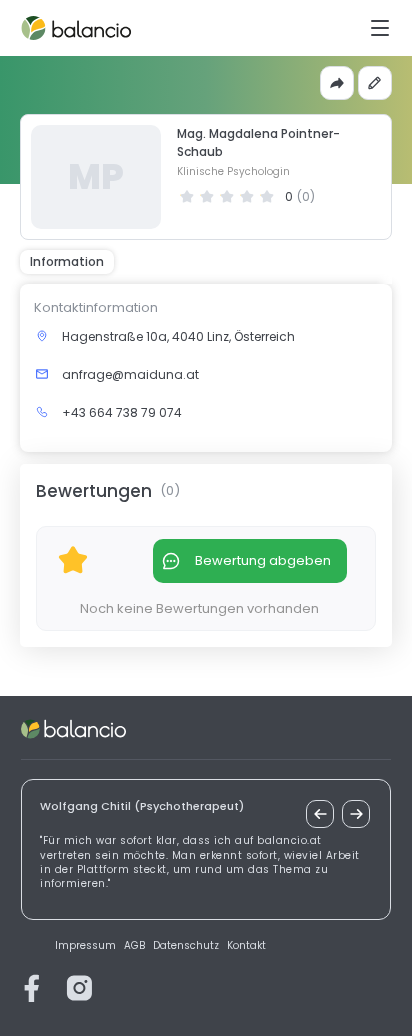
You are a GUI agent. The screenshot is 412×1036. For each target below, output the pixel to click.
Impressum (85, 946)
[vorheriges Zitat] (320, 814)
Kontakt (246, 946)
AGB (134, 946)
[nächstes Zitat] (356, 814)
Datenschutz (186, 946)
